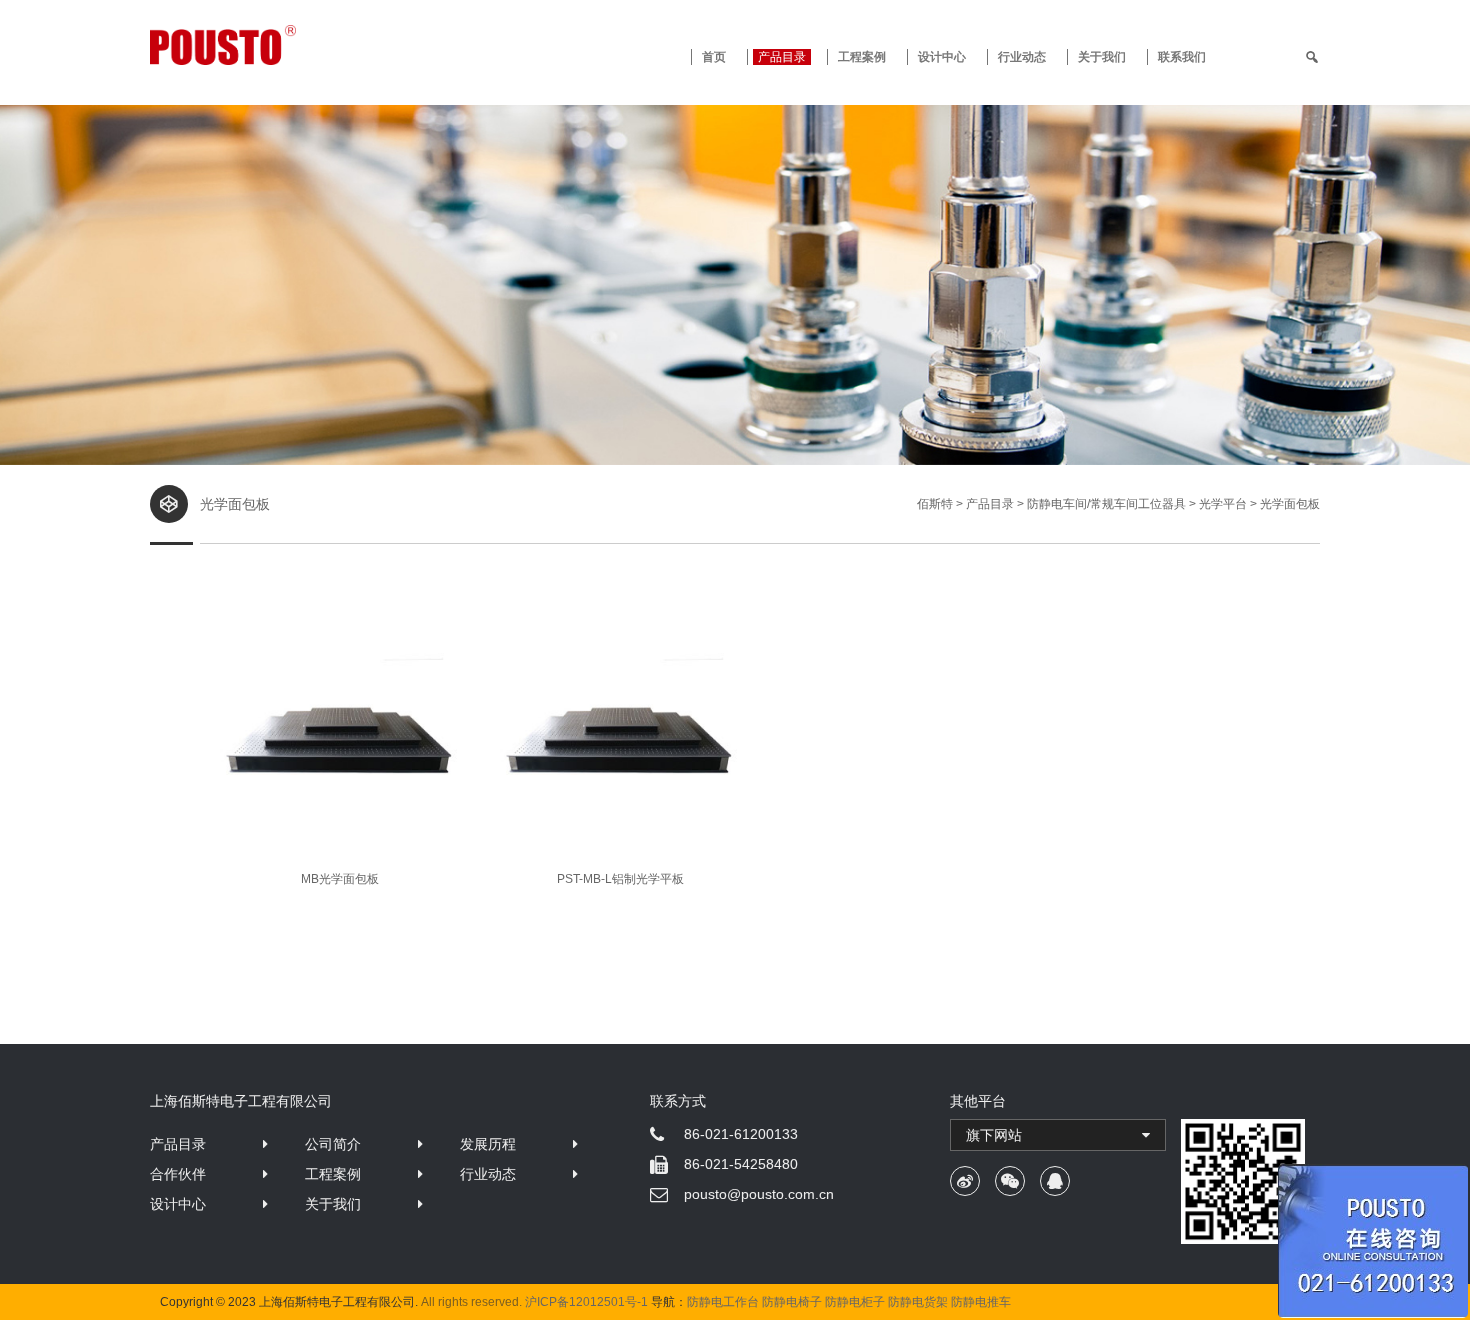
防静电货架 (918, 1302)
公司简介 (333, 1144)
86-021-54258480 (741, 1164)
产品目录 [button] (782, 57)
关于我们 (1102, 57)
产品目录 (178, 1144)
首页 (714, 57)
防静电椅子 (792, 1302)
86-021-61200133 (741, 1134)
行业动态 (1022, 57)
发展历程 (488, 1144)
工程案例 (862, 57)
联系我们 (1182, 57)
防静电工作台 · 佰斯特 (297, 45)
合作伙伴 (178, 1174)
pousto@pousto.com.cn (759, 1194)
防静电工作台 (723, 1302)
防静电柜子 (855, 1302)
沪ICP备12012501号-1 (586, 1302)
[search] (1312, 57)
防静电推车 (981, 1302)
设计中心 (942, 57)
